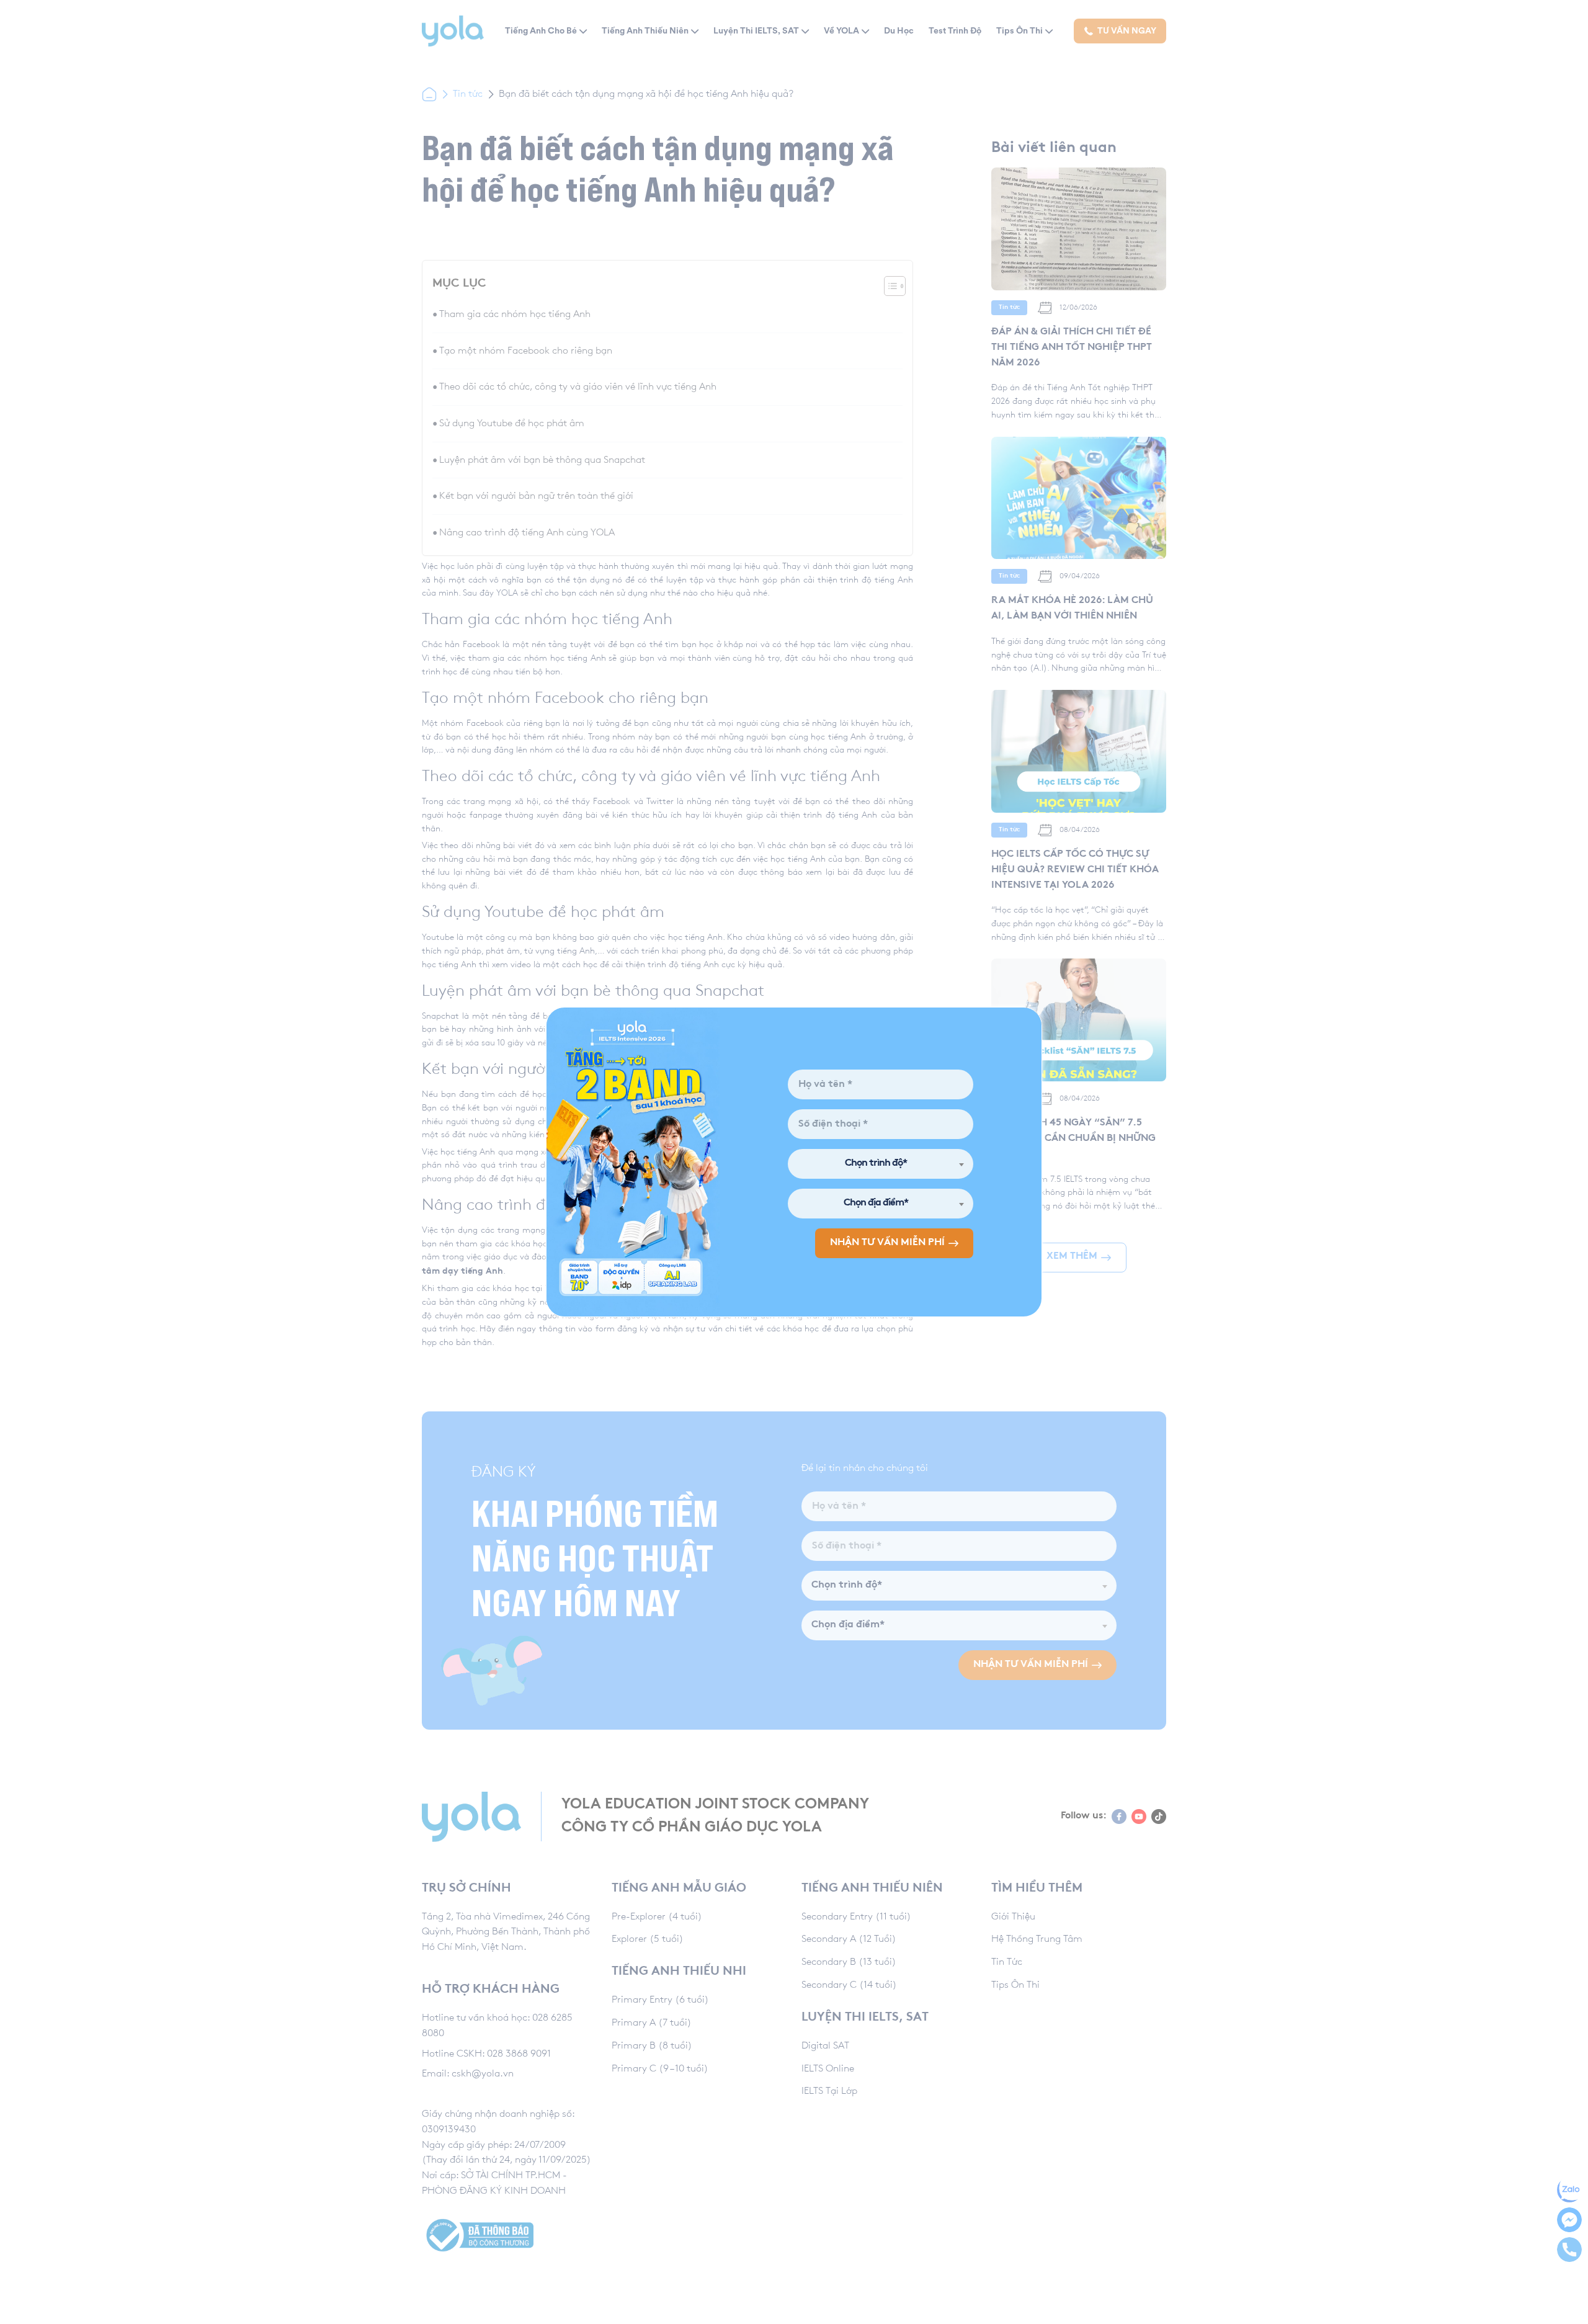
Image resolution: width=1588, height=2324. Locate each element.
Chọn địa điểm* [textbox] (876, 1203)
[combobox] (881, 1164)
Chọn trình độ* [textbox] (876, 1164)
